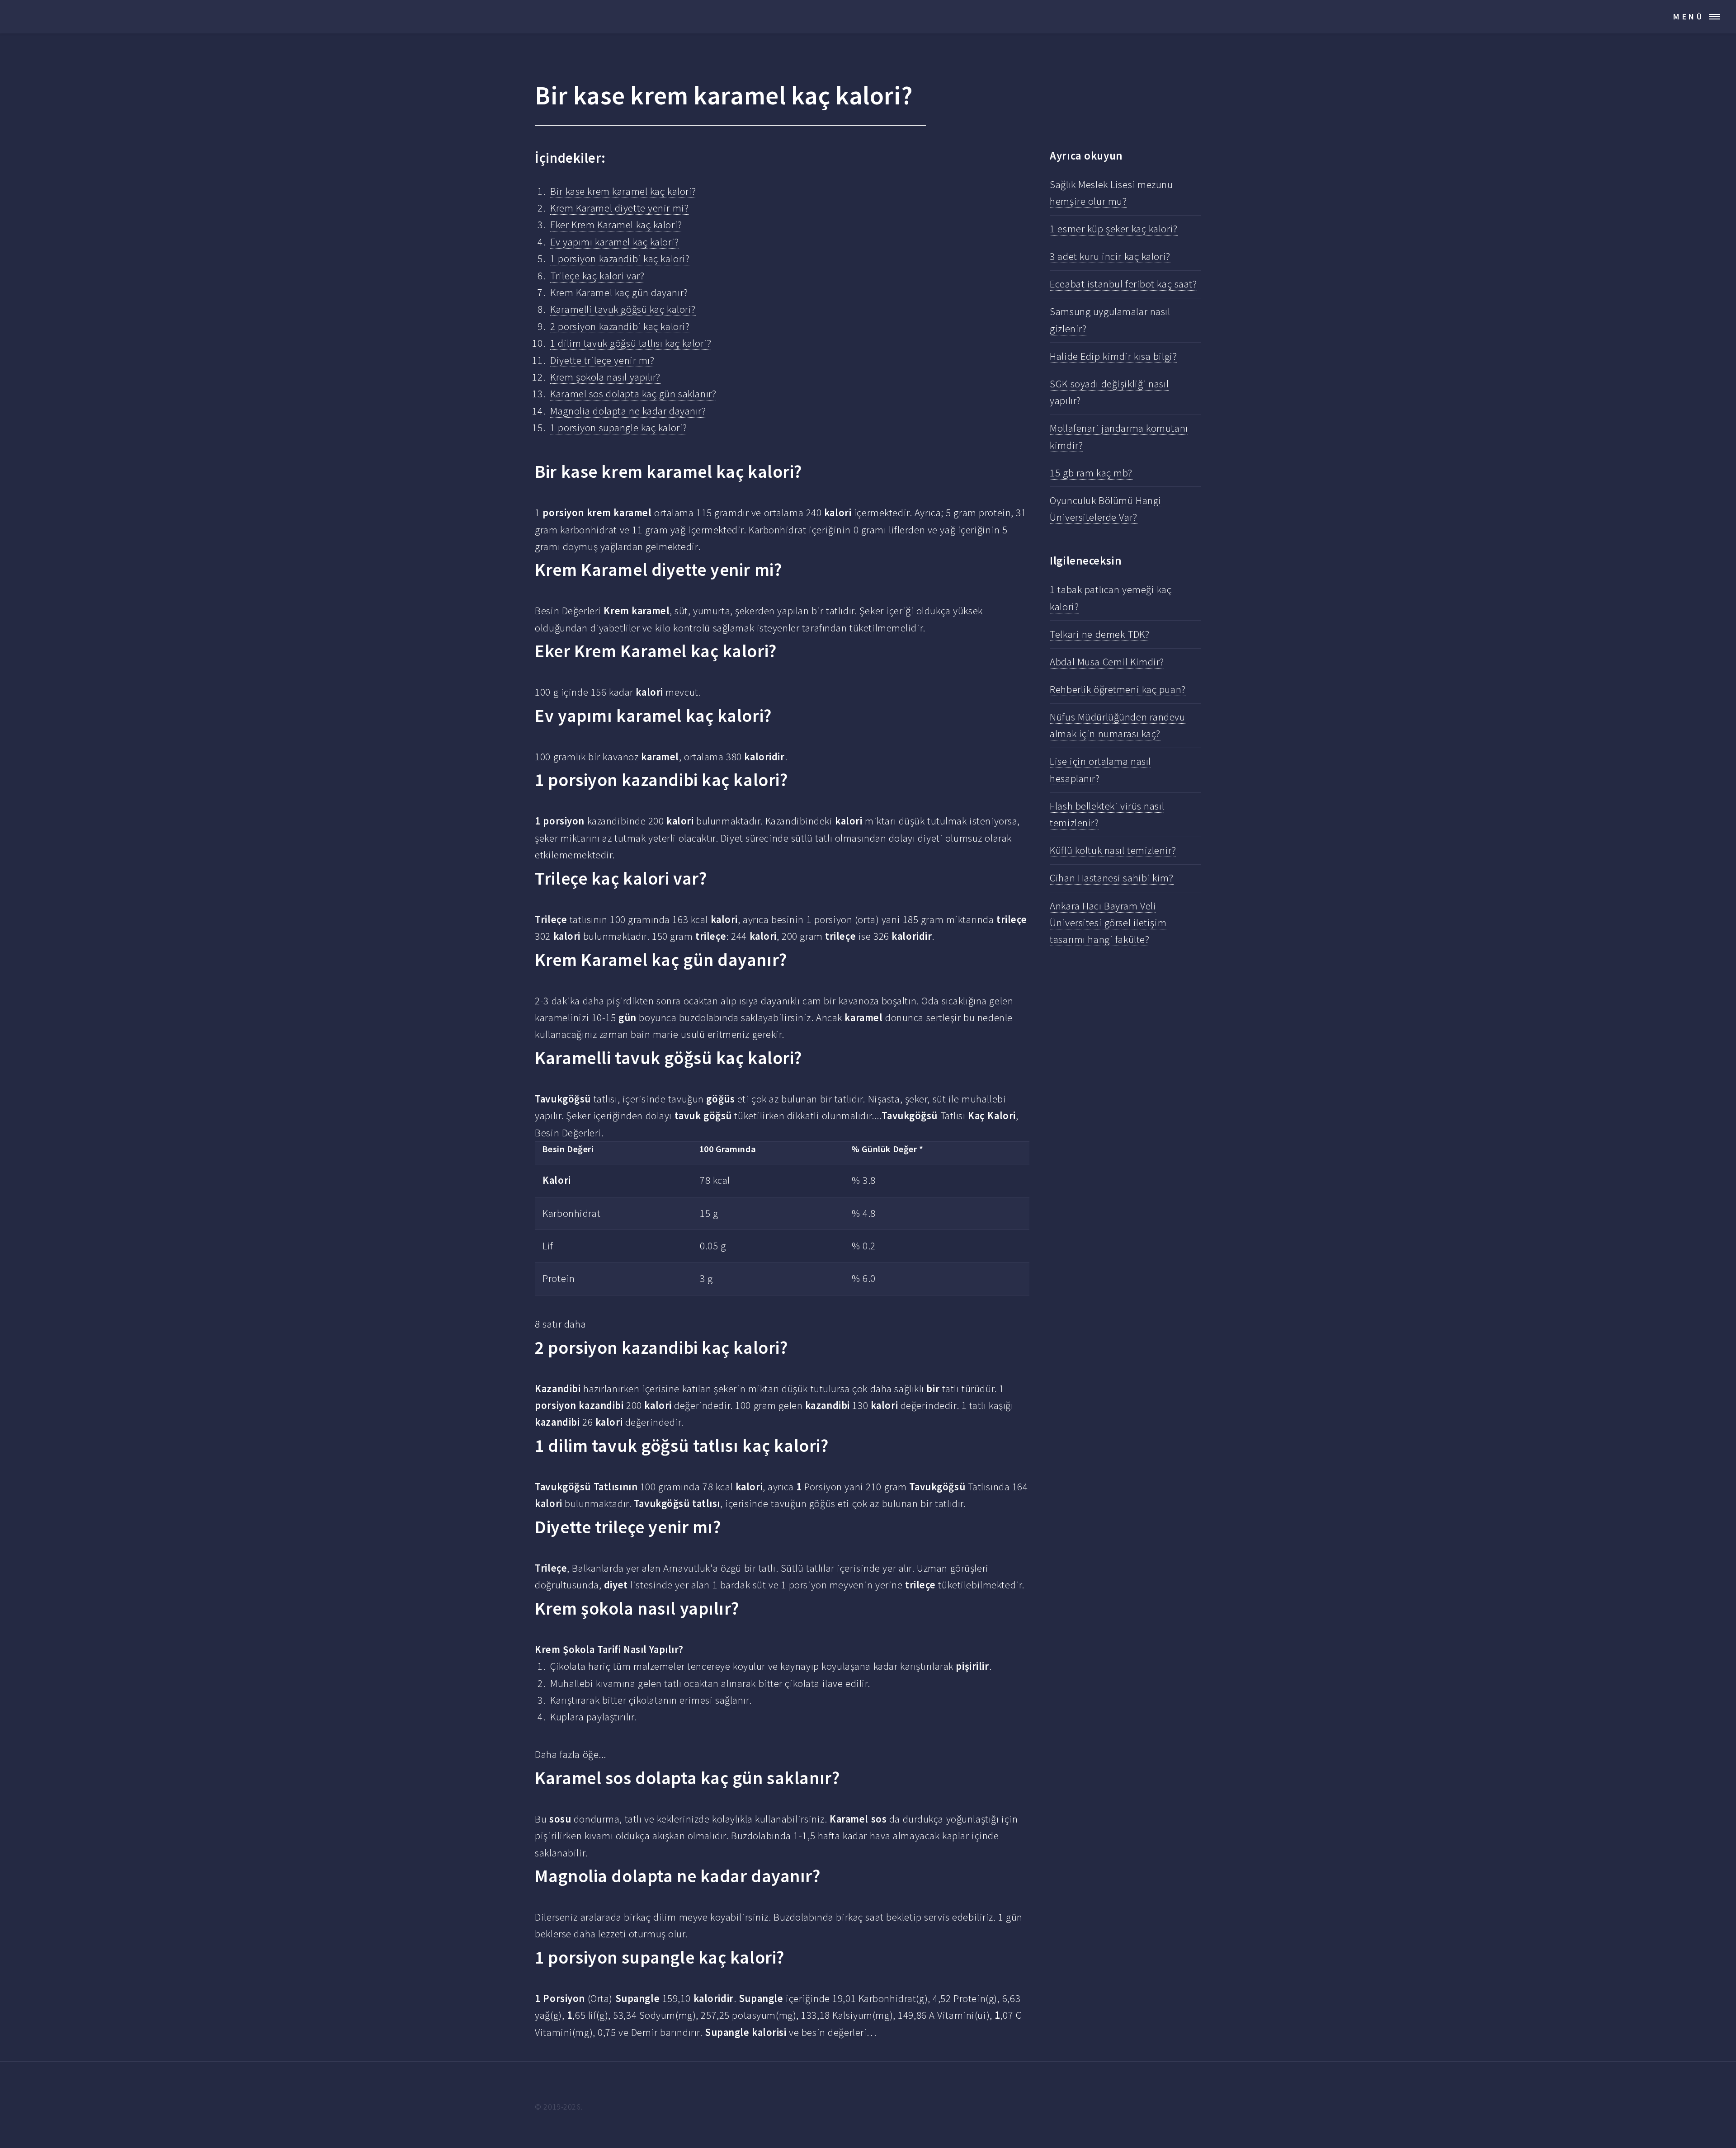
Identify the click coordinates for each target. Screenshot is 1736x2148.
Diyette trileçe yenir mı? (602, 360)
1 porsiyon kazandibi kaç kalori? (620, 259)
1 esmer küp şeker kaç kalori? (1113, 229)
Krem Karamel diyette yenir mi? (619, 208)
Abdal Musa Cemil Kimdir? (1107, 662)
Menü (1689, 16)
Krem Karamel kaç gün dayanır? (619, 292)
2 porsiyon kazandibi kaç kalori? (620, 326)
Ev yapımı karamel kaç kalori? (614, 242)
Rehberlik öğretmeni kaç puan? (1118, 689)
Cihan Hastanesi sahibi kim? (1111, 878)
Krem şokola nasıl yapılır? (605, 377)
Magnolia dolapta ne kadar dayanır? (628, 411)
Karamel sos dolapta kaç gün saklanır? (633, 394)
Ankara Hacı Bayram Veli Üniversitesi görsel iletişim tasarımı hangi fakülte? (1108, 923)
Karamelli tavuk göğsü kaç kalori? (623, 309)
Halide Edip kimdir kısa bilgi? (1113, 356)
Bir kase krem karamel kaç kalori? (623, 191)
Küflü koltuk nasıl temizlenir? (1113, 850)
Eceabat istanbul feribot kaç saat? (1123, 284)
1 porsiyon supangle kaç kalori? (619, 428)
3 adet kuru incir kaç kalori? (1110, 256)
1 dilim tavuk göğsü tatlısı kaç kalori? (631, 343)
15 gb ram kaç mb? (1091, 473)
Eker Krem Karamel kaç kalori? (616, 225)
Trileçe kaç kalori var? (597, 276)
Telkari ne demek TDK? (1099, 634)
